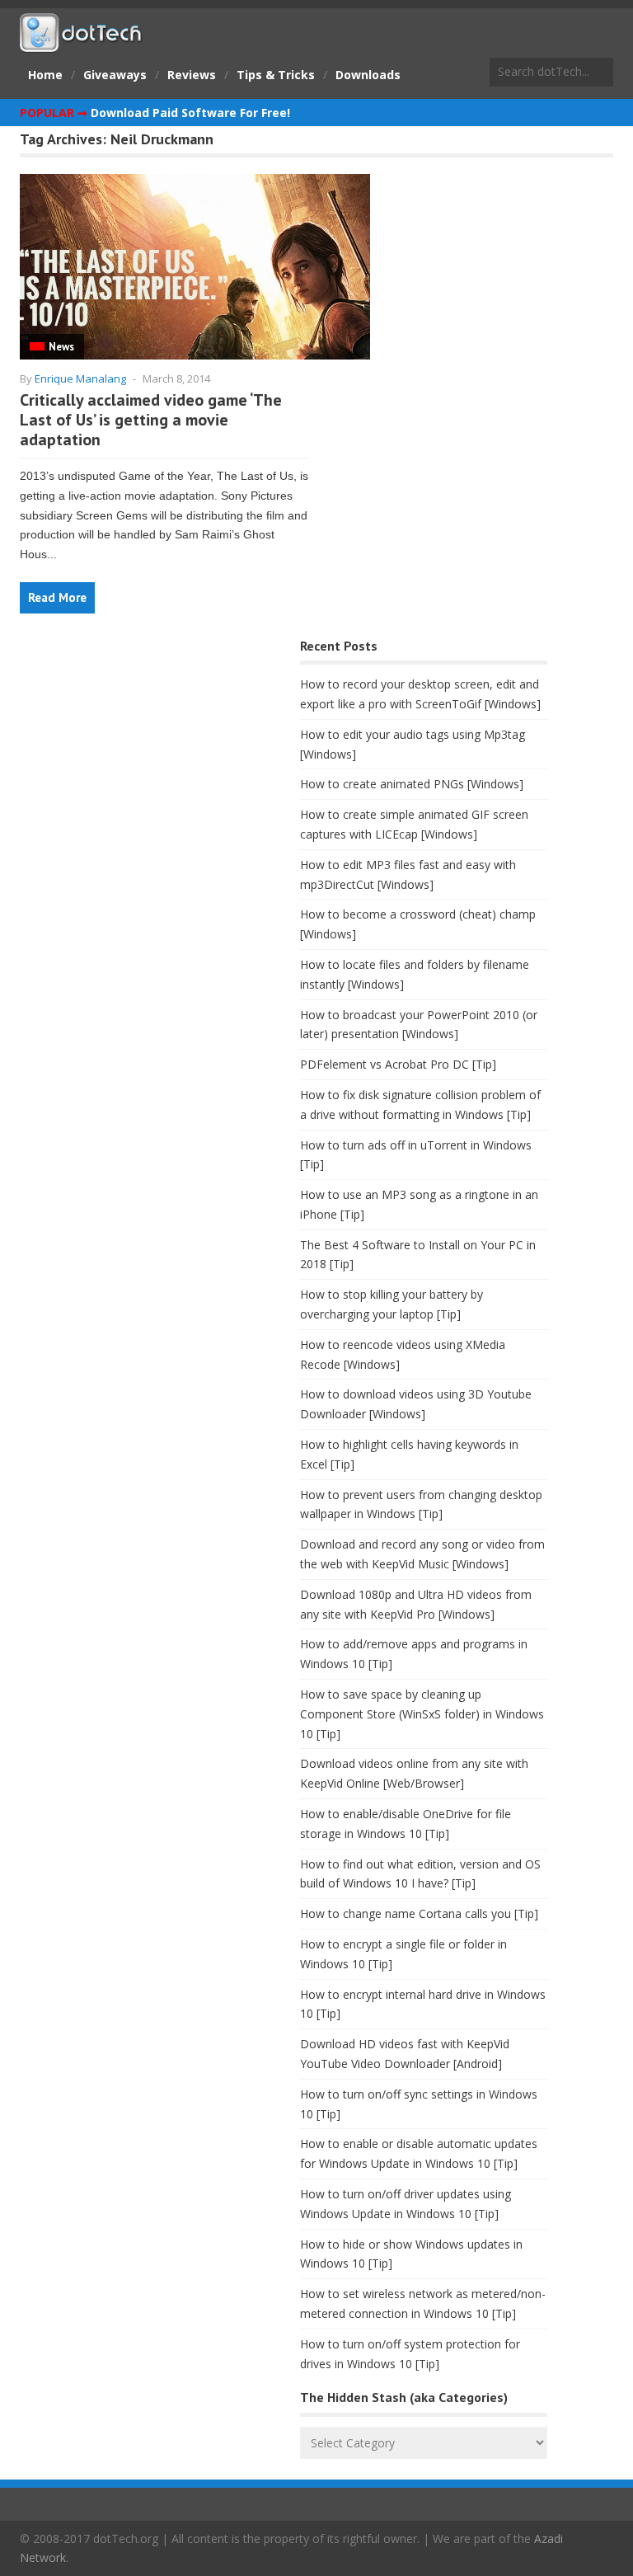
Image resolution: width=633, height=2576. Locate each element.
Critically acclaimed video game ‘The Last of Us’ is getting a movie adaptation (151, 420)
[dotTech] (82, 44)
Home (45, 75)
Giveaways (115, 75)
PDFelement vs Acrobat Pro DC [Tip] (398, 1064)
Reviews (192, 75)
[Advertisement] (143, 764)
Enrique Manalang (80, 378)
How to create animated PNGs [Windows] (412, 784)
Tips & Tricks (276, 75)
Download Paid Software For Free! (190, 113)
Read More (57, 597)
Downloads (368, 75)
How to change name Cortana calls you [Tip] (419, 1913)
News (61, 347)
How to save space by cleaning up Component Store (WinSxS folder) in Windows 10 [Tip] (422, 1714)
